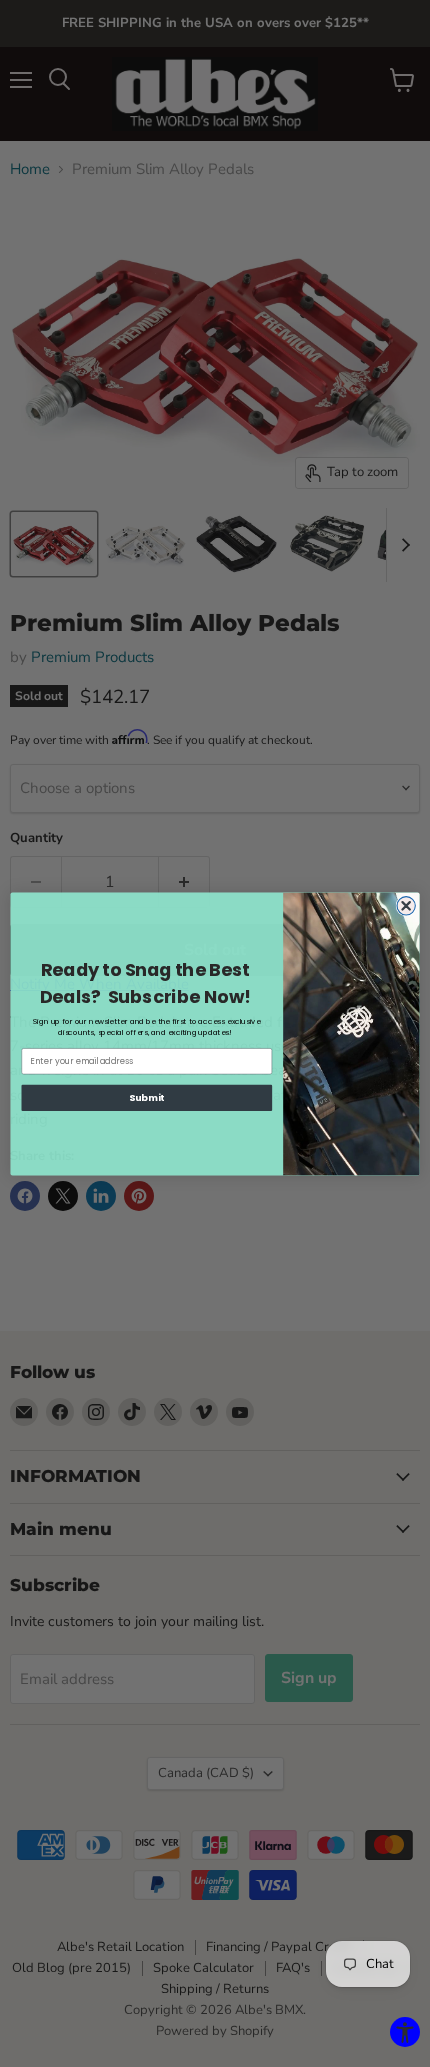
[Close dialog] (406, 905)
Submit (147, 1097)
